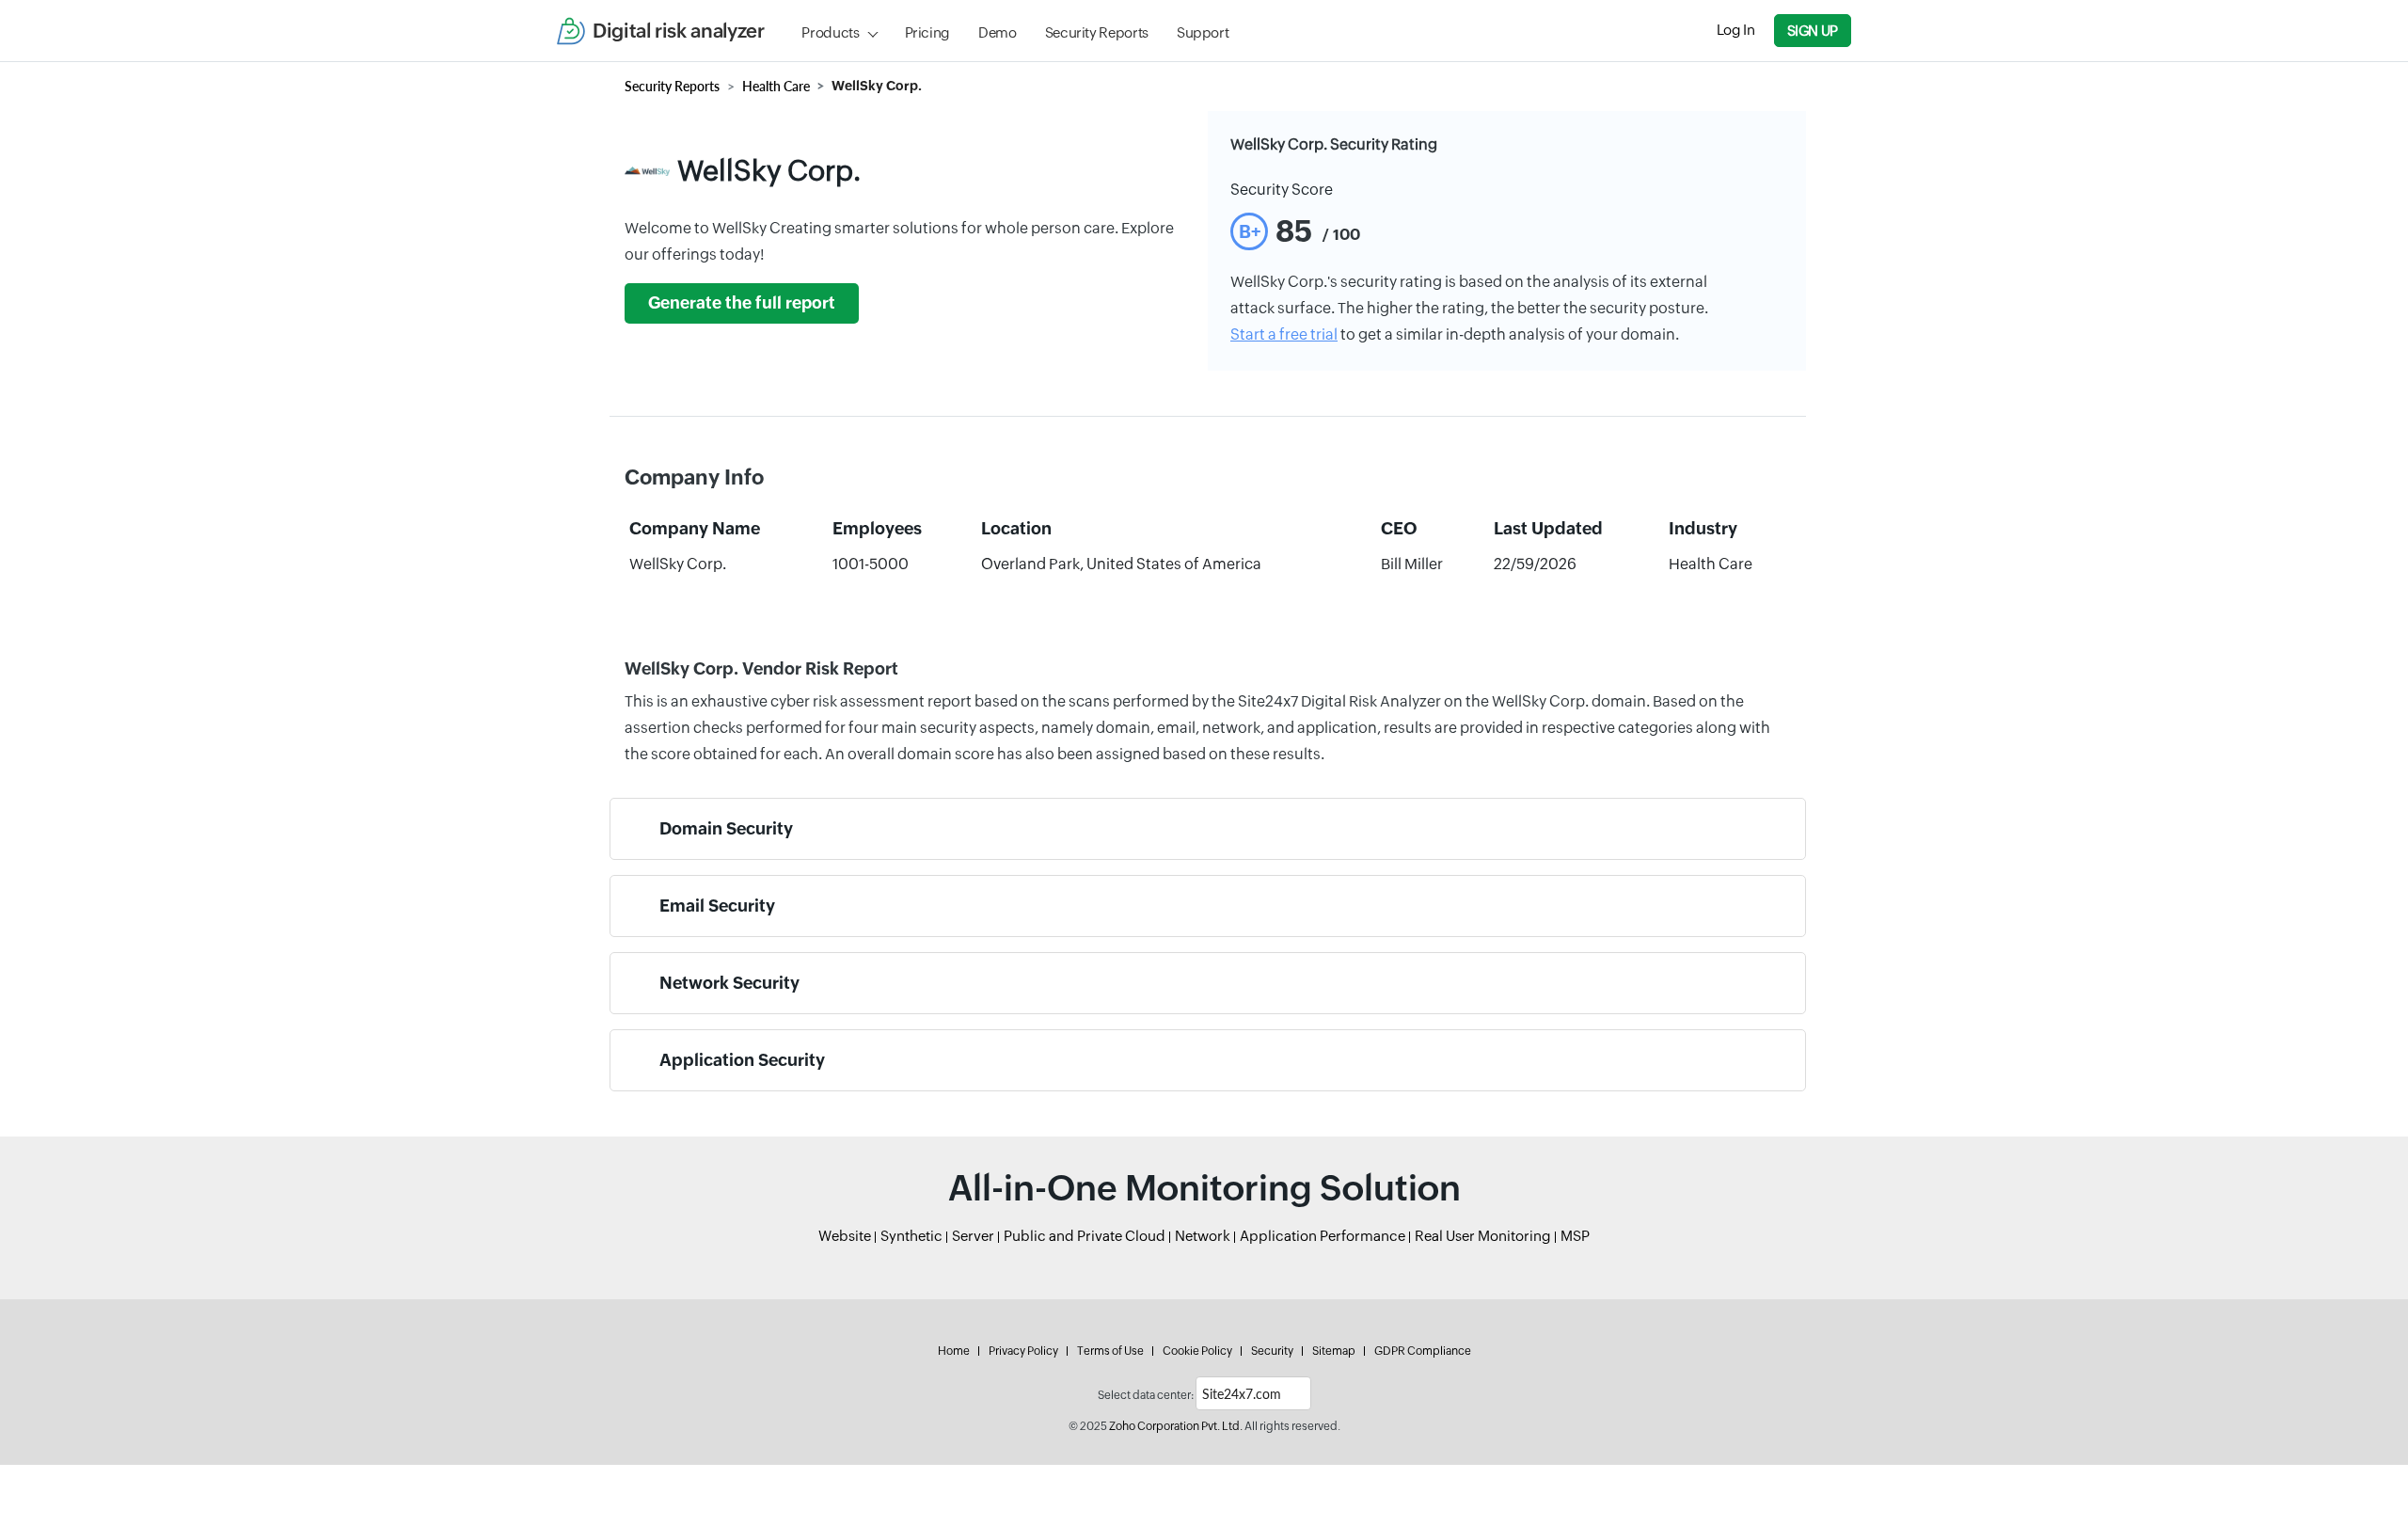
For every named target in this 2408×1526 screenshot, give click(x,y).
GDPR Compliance (1423, 1351)
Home (954, 1351)
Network (1203, 1236)
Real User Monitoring (1483, 1236)
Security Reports (1097, 32)
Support (1203, 32)
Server (973, 1236)
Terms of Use (1110, 1351)
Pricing (927, 32)
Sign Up (1813, 31)
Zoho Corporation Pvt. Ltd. (1176, 1426)
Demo (998, 32)
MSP (1575, 1236)
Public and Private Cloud (1085, 1236)
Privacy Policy (1023, 1351)
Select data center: (1146, 1395)
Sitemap (1334, 1351)
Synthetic (911, 1236)
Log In (1736, 30)
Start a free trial (1284, 334)
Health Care (776, 86)
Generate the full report (742, 303)
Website (845, 1236)
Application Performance (1323, 1236)
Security (1272, 1351)
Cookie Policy (1197, 1351)
